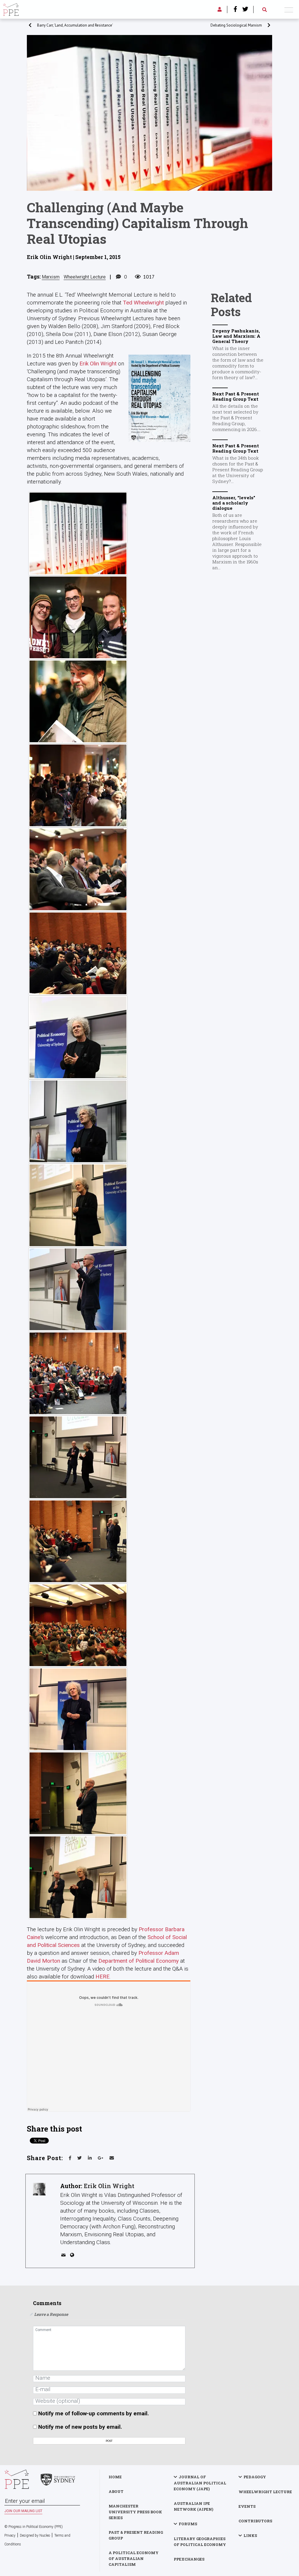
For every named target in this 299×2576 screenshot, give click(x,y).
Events (247, 2506)
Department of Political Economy (139, 1961)
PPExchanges (189, 2559)
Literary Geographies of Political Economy (200, 2542)
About (116, 2491)
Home (115, 2477)
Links (250, 2535)
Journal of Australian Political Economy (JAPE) (200, 2483)
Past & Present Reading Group (136, 2535)
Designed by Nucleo (35, 2535)
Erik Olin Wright (98, 364)
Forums (188, 2524)
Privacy (10, 2535)
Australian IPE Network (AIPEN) (193, 2506)
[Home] (11, 9)
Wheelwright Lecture (85, 277)
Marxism (51, 277)
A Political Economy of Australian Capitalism (134, 2559)
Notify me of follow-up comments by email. (94, 2413)
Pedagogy (255, 2477)
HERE (102, 1977)
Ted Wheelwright (143, 303)
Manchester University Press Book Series (135, 2512)
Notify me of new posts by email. (80, 2427)
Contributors (255, 2521)
